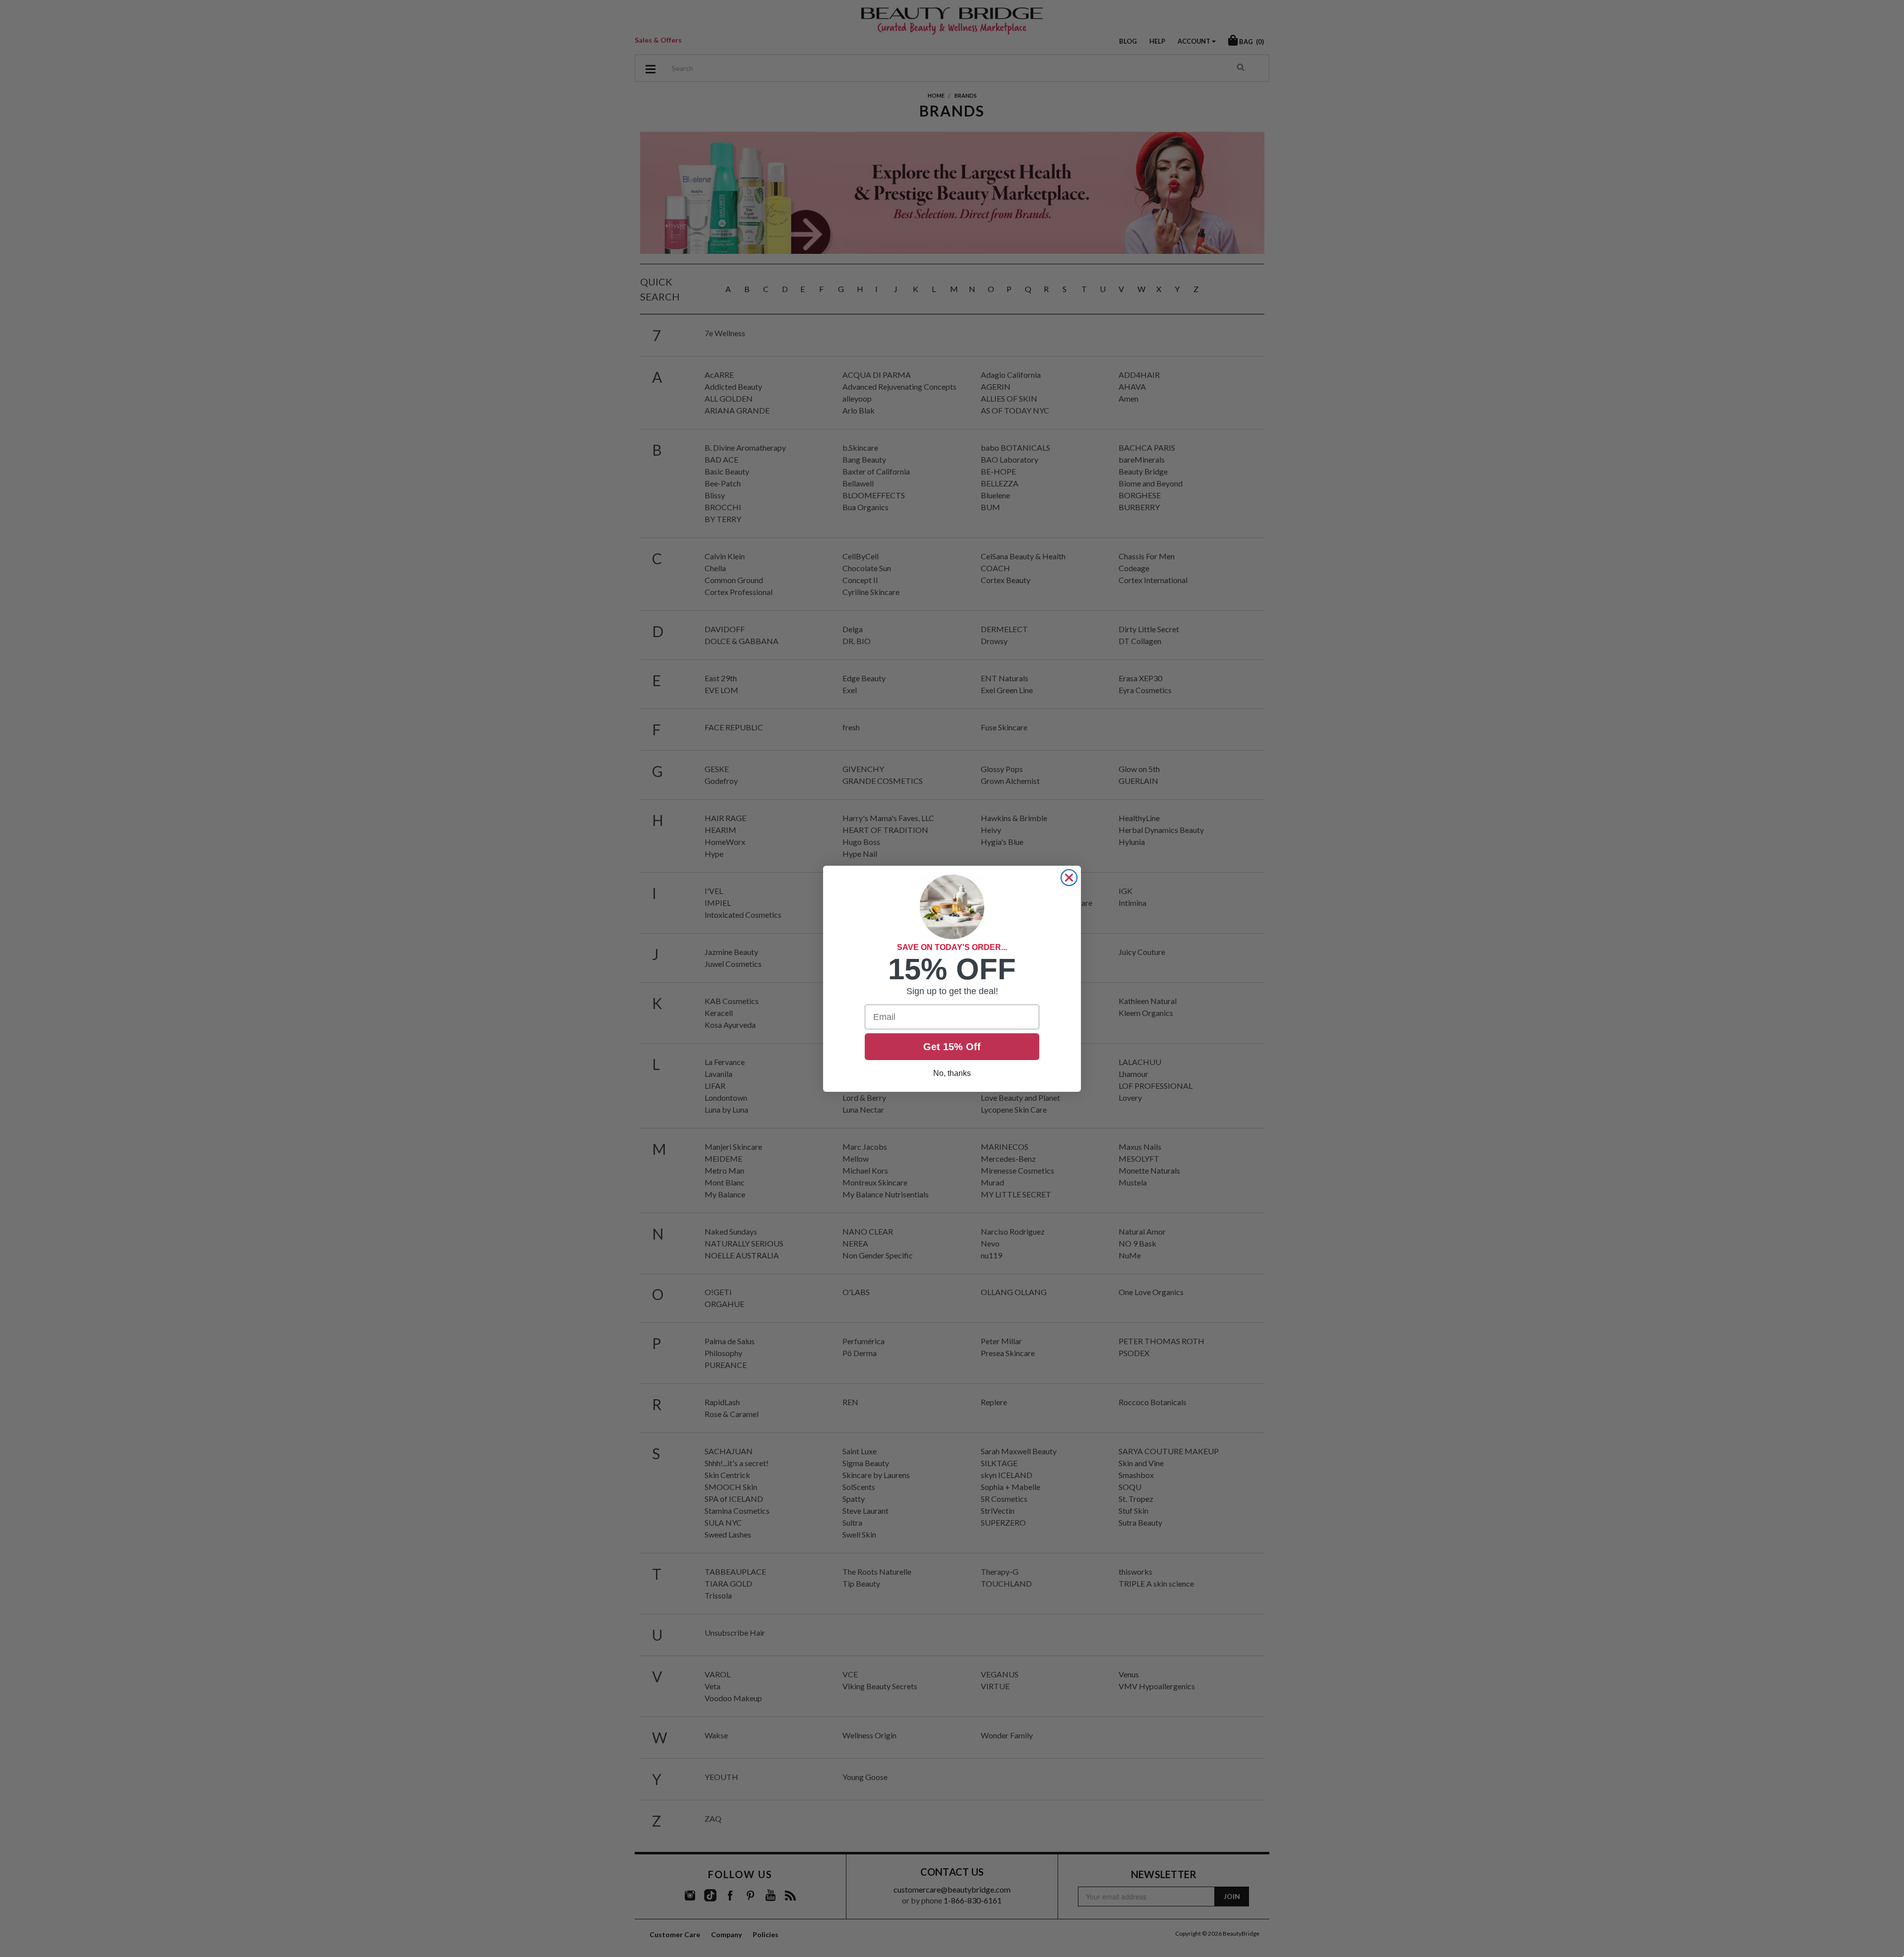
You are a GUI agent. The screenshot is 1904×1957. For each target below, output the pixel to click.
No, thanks (952, 1073)
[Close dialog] (1069, 878)
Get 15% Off (952, 1047)
